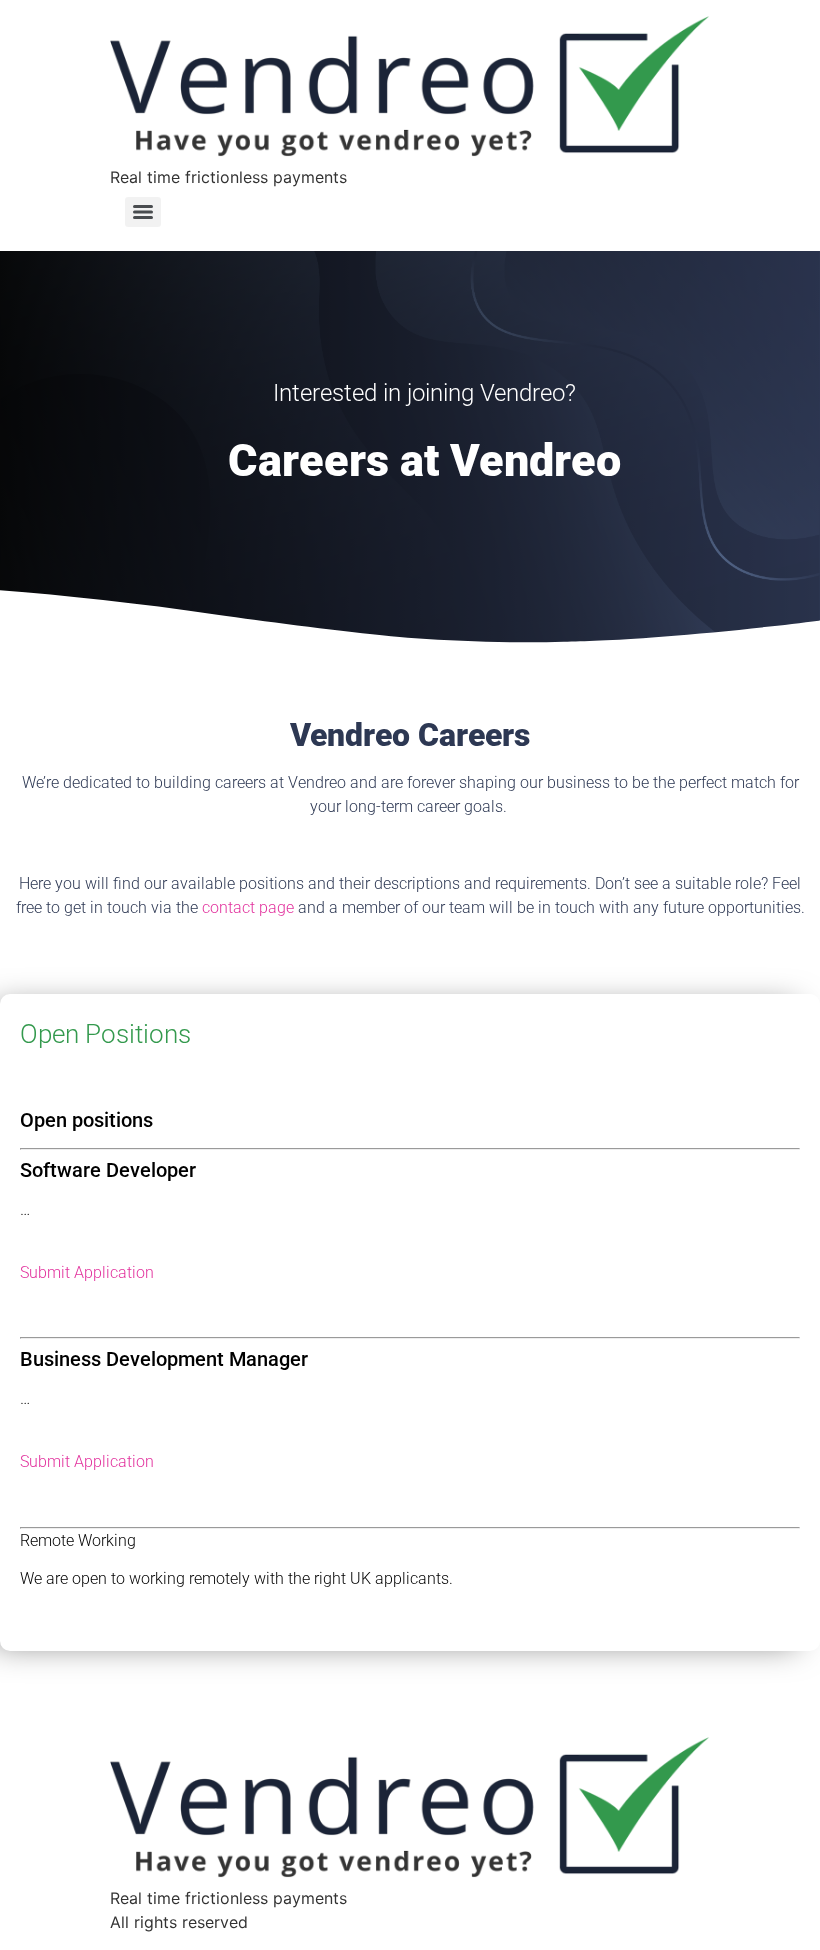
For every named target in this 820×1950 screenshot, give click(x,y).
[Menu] (143, 212)
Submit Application (87, 1272)
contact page (248, 907)
